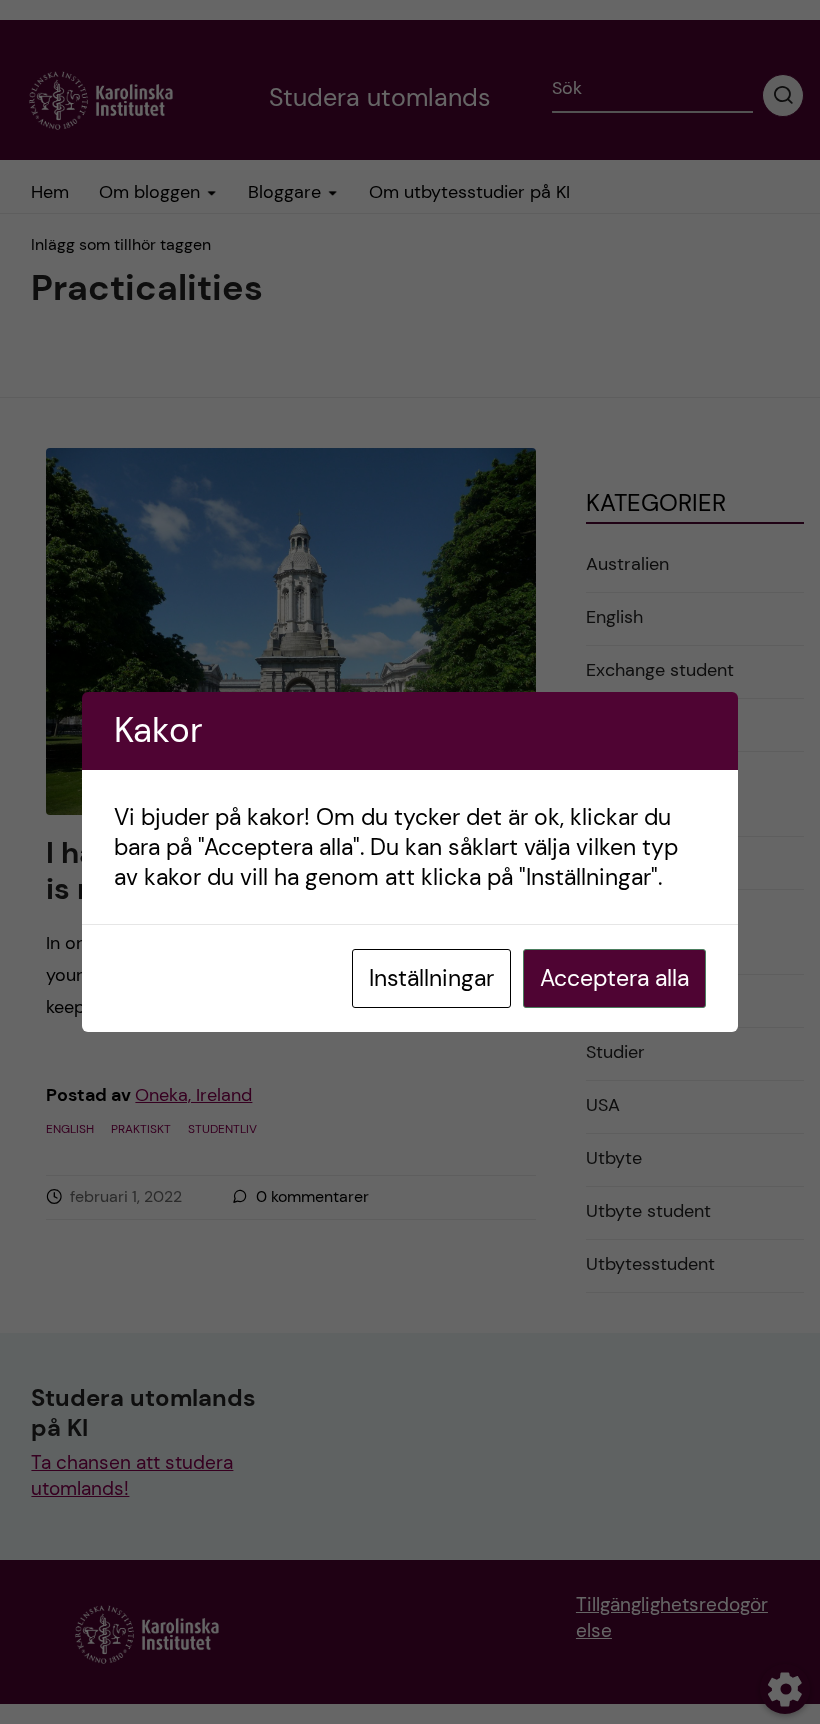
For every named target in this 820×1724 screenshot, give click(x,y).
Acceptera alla (614, 978)
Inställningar (431, 978)
